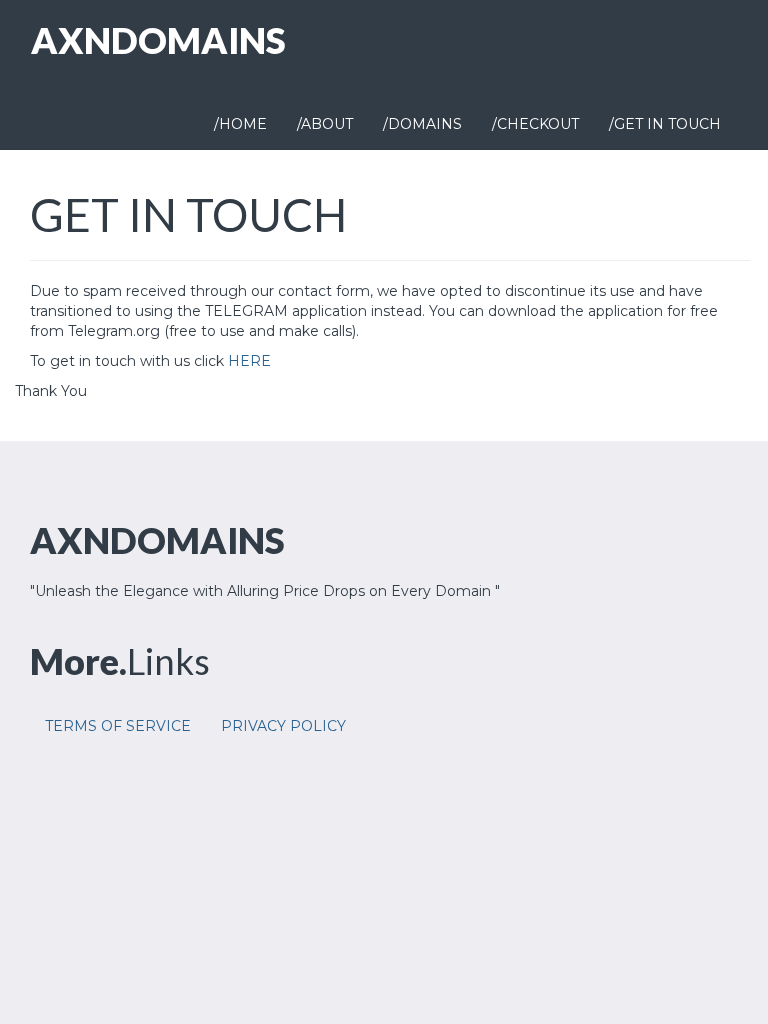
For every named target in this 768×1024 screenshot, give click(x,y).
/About (325, 124)
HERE (249, 361)
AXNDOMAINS (158, 40)
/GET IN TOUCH (665, 124)
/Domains (422, 124)
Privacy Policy (283, 726)
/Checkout (535, 124)
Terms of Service (118, 726)
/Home (240, 124)
